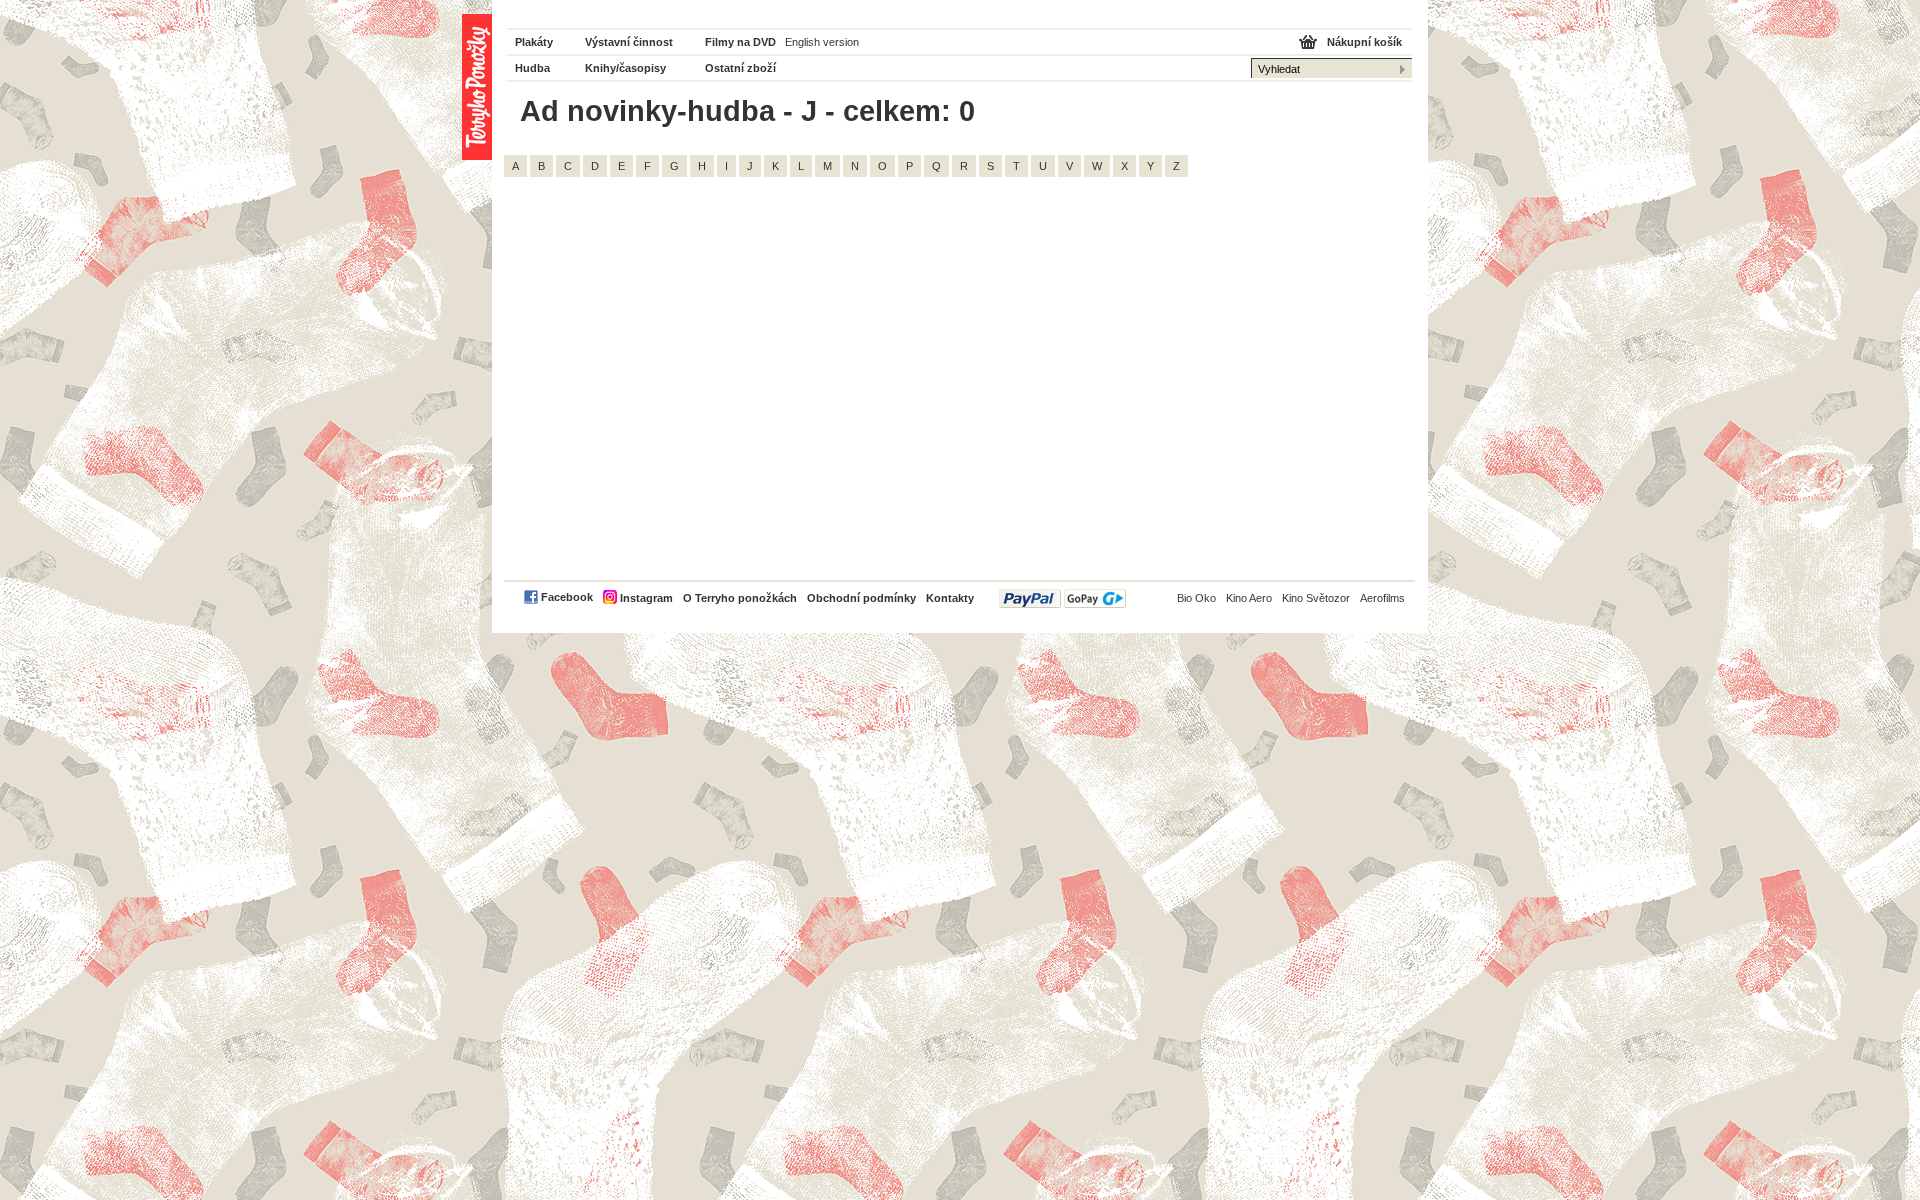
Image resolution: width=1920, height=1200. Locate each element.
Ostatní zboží (740, 68)
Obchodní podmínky (861, 598)
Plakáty (534, 42)
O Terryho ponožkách (740, 598)
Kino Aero (1249, 598)
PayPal (1062, 598)
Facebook (567, 597)
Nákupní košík (1364, 42)
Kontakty (950, 598)
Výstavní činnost (629, 42)
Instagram (646, 598)
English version (822, 42)
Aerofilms (1382, 598)
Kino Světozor (1316, 598)
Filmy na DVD (740, 42)
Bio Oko (1196, 598)
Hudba (532, 68)
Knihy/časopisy (625, 68)
